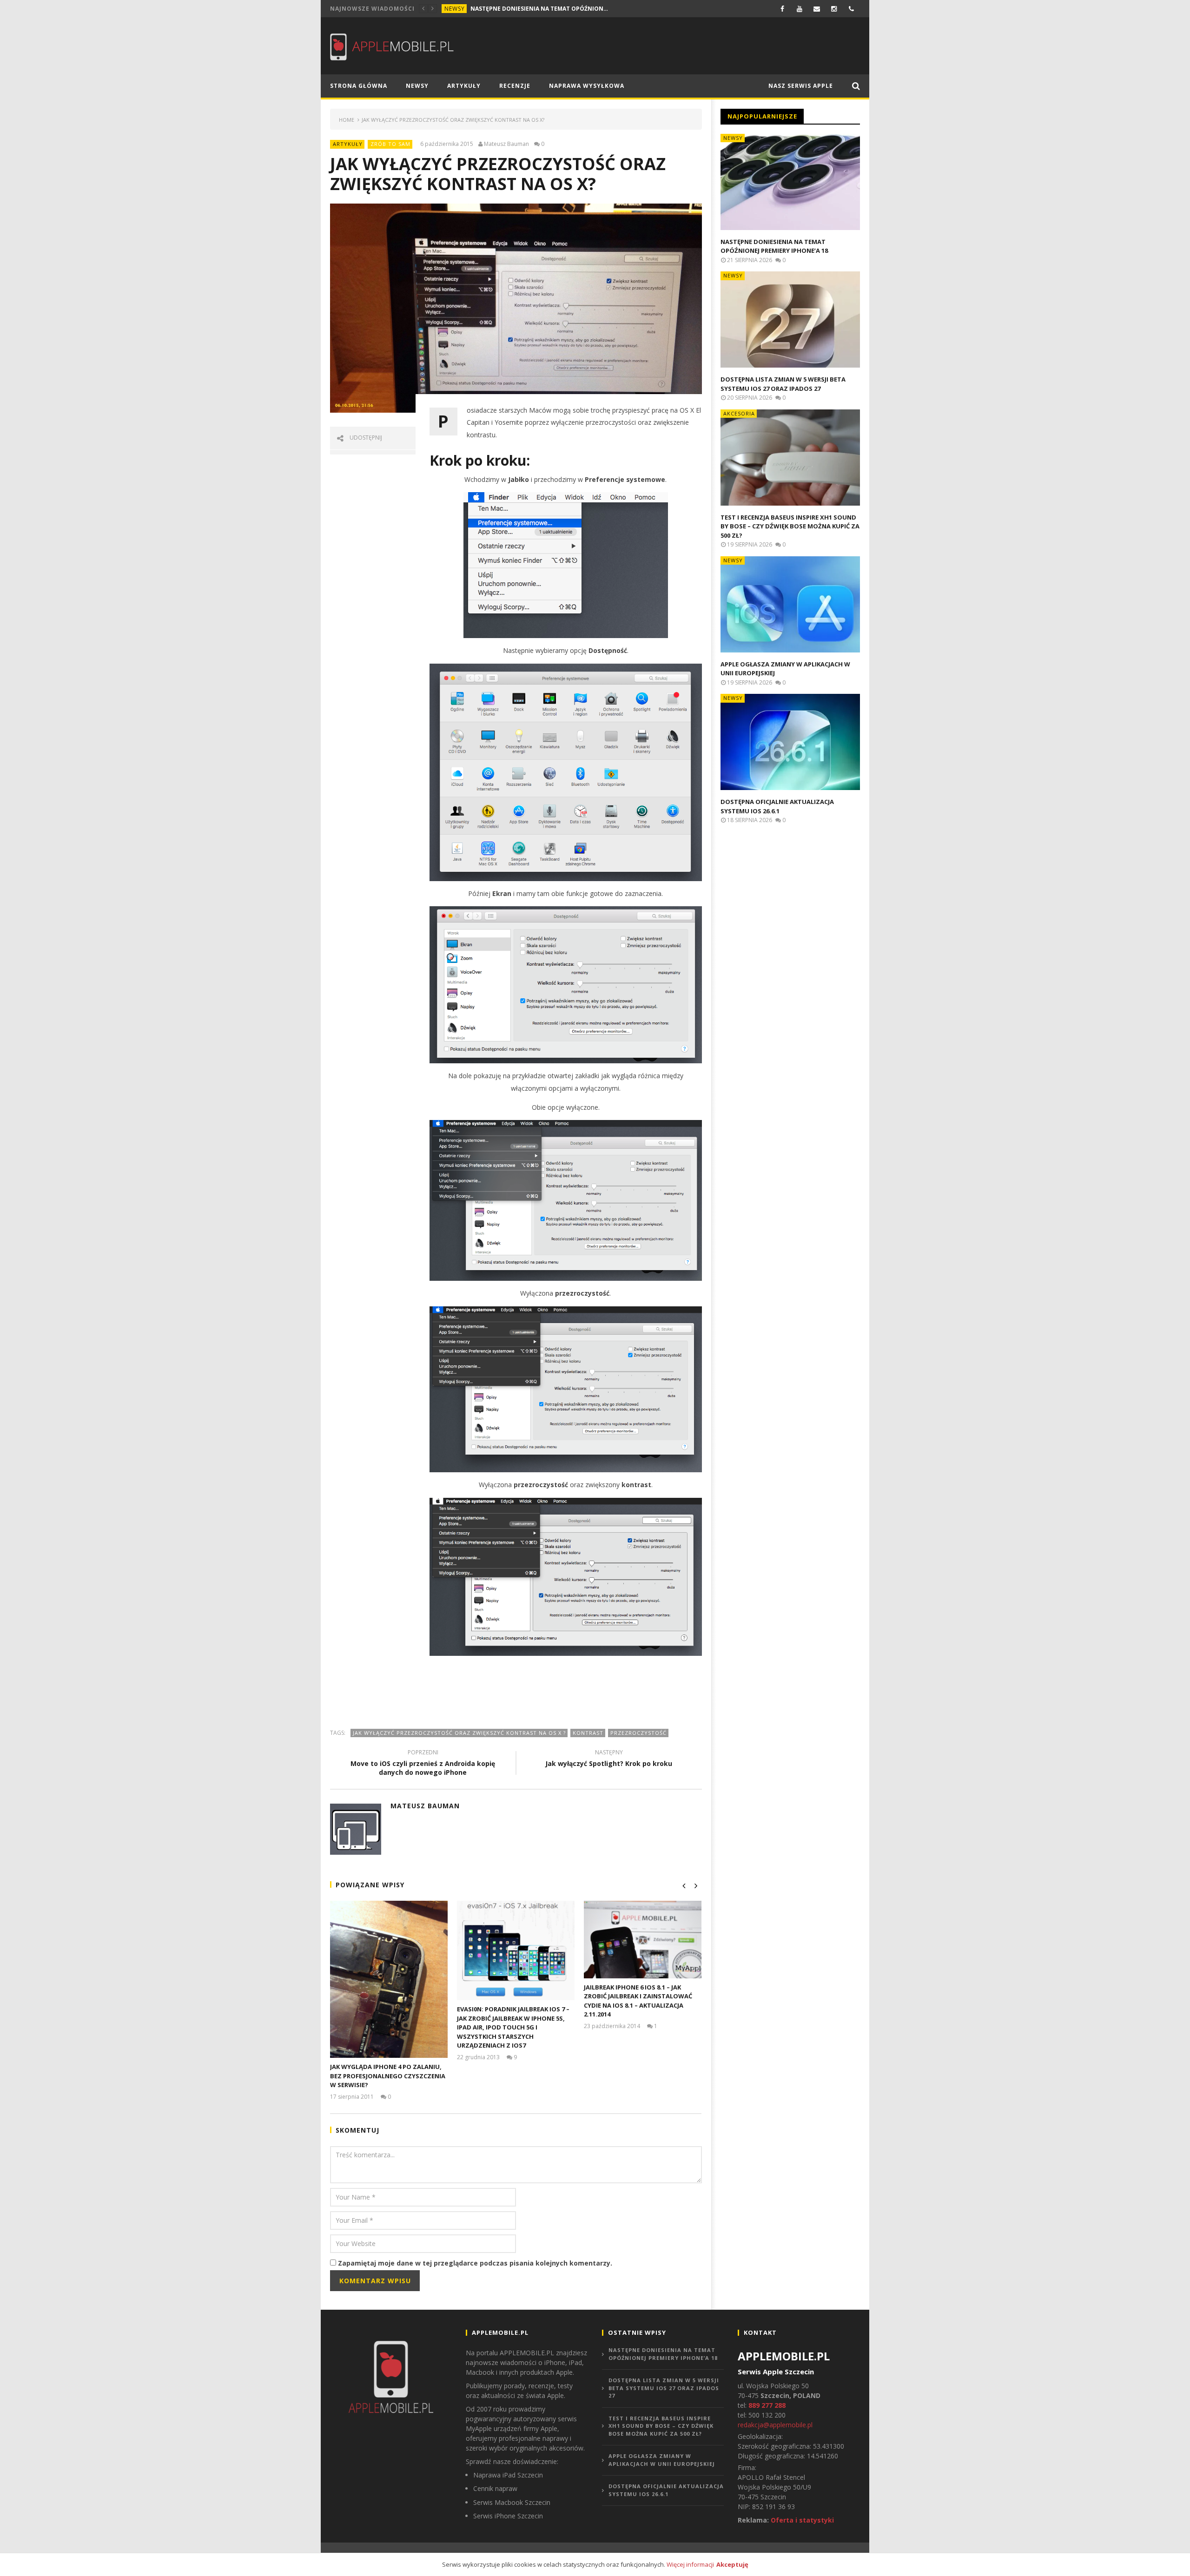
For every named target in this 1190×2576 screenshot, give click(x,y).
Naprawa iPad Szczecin (508, 2475)
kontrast (588, 1733)
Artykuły (464, 86)
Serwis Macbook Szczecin (512, 2502)
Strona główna (359, 86)
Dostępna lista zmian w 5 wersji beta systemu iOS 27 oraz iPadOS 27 (783, 384)
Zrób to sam (390, 144)
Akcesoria (739, 413)
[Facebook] (783, 9)
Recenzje (515, 86)
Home (347, 120)
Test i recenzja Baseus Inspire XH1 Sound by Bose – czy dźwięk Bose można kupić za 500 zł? (790, 526)
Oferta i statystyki (802, 2520)
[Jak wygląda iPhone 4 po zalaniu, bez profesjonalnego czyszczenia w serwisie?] (389, 1980)
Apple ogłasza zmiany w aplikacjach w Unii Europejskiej (662, 2460)
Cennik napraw (495, 2488)
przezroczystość (638, 1733)
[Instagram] (834, 9)
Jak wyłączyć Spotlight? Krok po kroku (609, 1759)
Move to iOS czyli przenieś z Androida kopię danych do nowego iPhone (423, 1764)
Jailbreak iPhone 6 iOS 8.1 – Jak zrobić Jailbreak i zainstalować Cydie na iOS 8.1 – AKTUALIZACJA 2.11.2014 (638, 2001)
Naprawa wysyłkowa (587, 86)
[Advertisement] (516, 1692)
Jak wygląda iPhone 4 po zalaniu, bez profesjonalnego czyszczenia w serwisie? (388, 2076)
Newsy (455, 9)
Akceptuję (732, 2564)
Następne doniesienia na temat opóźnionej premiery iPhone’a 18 (540, 9)
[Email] (817, 9)
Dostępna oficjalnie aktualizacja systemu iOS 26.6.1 (777, 806)
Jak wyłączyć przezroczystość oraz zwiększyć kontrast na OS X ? (459, 1733)
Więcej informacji (690, 2564)
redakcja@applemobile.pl (775, 2425)
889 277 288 (767, 2405)
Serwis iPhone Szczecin (508, 2516)
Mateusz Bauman (506, 144)
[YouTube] (800, 9)
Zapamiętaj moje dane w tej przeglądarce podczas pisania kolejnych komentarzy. (475, 2263)
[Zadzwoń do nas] (851, 9)
